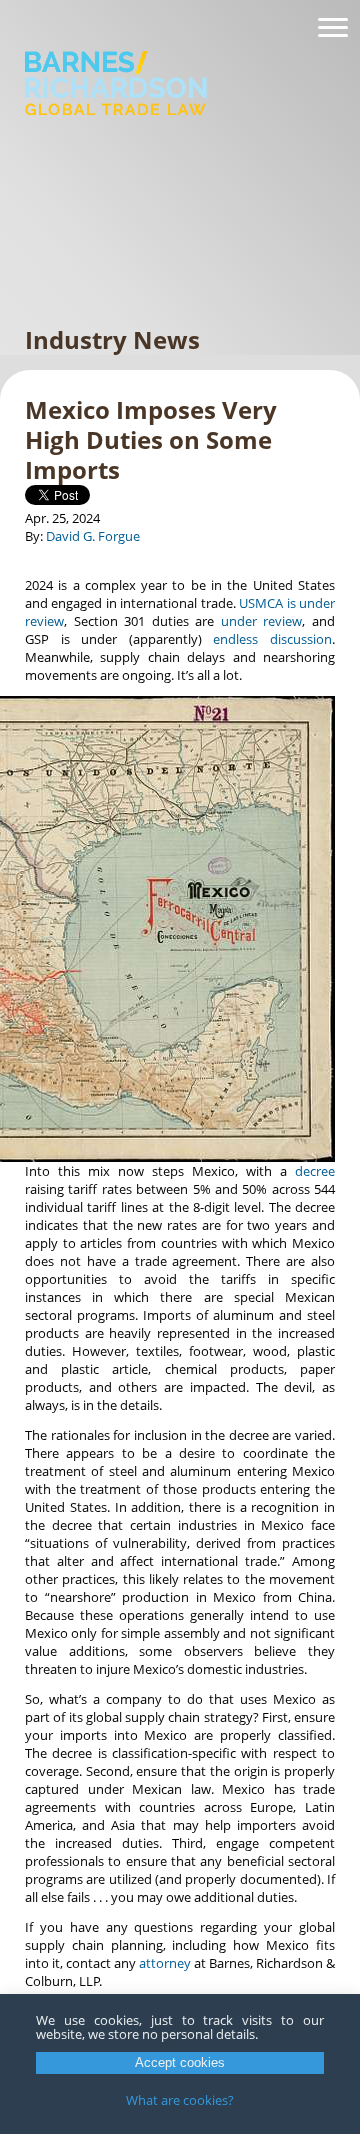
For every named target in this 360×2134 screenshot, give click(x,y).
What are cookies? (180, 2100)
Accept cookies (180, 2062)
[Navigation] (333, 28)
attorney (165, 1963)
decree (315, 1171)
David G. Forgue (93, 536)
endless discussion (272, 639)
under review (262, 621)
